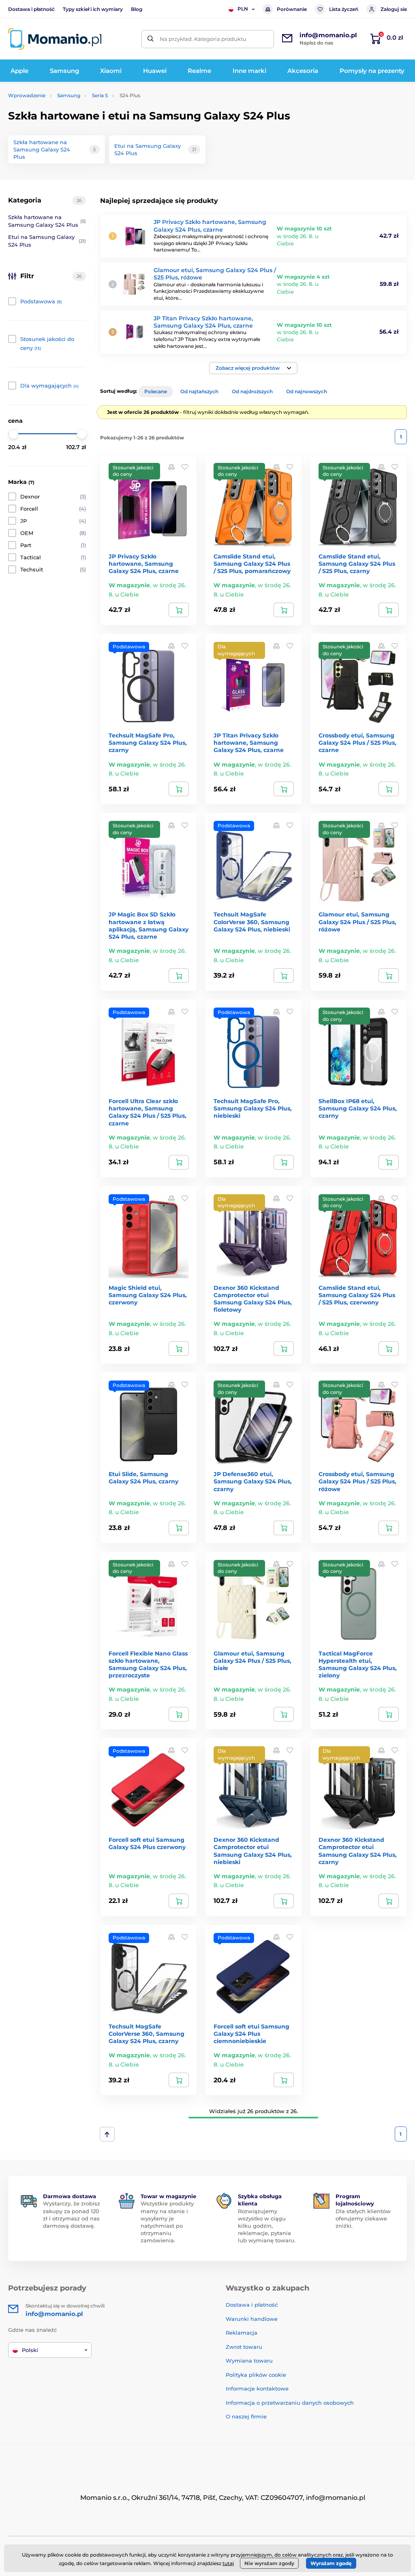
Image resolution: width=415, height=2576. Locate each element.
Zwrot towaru (244, 2347)
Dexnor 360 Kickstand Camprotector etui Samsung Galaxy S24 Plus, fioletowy (253, 1299)
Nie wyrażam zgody (269, 2563)
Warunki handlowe (252, 2319)
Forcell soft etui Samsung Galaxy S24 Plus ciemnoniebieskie (251, 2034)
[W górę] (107, 2134)
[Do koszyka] (179, 610)
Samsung (69, 95)
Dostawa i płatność (31, 9)
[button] (253, 368)
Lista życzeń (344, 9)
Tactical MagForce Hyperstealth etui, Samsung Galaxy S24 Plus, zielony (358, 1665)
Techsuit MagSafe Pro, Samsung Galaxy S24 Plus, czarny (148, 743)
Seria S (100, 95)
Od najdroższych (252, 391)
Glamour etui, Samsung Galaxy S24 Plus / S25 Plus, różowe (357, 922)
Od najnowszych (307, 391)
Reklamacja (242, 2333)
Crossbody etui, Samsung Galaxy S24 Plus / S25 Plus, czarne (357, 743)
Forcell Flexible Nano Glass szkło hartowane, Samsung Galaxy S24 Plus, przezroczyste (148, 1665)
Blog (137, 9)
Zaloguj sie (394, 9)
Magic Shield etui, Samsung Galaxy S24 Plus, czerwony (148, 1295)
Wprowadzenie (27, 95)
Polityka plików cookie (256, 2375)
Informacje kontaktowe (257, 2388)
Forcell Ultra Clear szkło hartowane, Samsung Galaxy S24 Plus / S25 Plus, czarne (148, 1112)
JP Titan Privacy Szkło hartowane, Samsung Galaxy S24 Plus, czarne (203, 322)
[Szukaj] (151, 39)
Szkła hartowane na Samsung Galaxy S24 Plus (47, 221)
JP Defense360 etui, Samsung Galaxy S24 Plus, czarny (253, 1481)
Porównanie (292, 9)
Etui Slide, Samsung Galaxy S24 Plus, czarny (143, 1478)
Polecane (156, 391)
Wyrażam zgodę (331, 2563)
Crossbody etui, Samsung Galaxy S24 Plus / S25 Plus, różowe (357, 1481)
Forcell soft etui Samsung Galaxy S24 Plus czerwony (147, 1843)
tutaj (228, 2563)
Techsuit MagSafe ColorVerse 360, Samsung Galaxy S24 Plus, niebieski (252, 922)
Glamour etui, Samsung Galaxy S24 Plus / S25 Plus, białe (252, 1661)
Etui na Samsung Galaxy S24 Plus (47, 241)
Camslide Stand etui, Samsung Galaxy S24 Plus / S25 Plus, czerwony (357, 1295)
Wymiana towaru (249, 2361)
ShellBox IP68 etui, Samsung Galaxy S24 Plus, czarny (358, 1108)
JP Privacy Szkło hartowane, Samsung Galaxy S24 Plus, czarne (210, 226)
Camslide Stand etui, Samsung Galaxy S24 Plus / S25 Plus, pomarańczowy (252, 564)
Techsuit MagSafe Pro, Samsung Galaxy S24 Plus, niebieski (253, 1108)
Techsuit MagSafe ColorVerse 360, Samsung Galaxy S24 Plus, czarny (147, 2034)
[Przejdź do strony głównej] (55, 39)
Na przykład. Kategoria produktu (203, 39)
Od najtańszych (199, 391)
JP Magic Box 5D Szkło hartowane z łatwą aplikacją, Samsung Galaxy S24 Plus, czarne (149, 926)
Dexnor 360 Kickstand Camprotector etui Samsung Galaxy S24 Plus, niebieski (253, 1851)
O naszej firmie (246, 2416)
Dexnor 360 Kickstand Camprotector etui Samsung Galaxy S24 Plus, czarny (358, 1851)
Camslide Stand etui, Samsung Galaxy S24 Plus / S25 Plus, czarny (357, 564)
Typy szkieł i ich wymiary (93, 9)
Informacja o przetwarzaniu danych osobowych (290, 2403)
